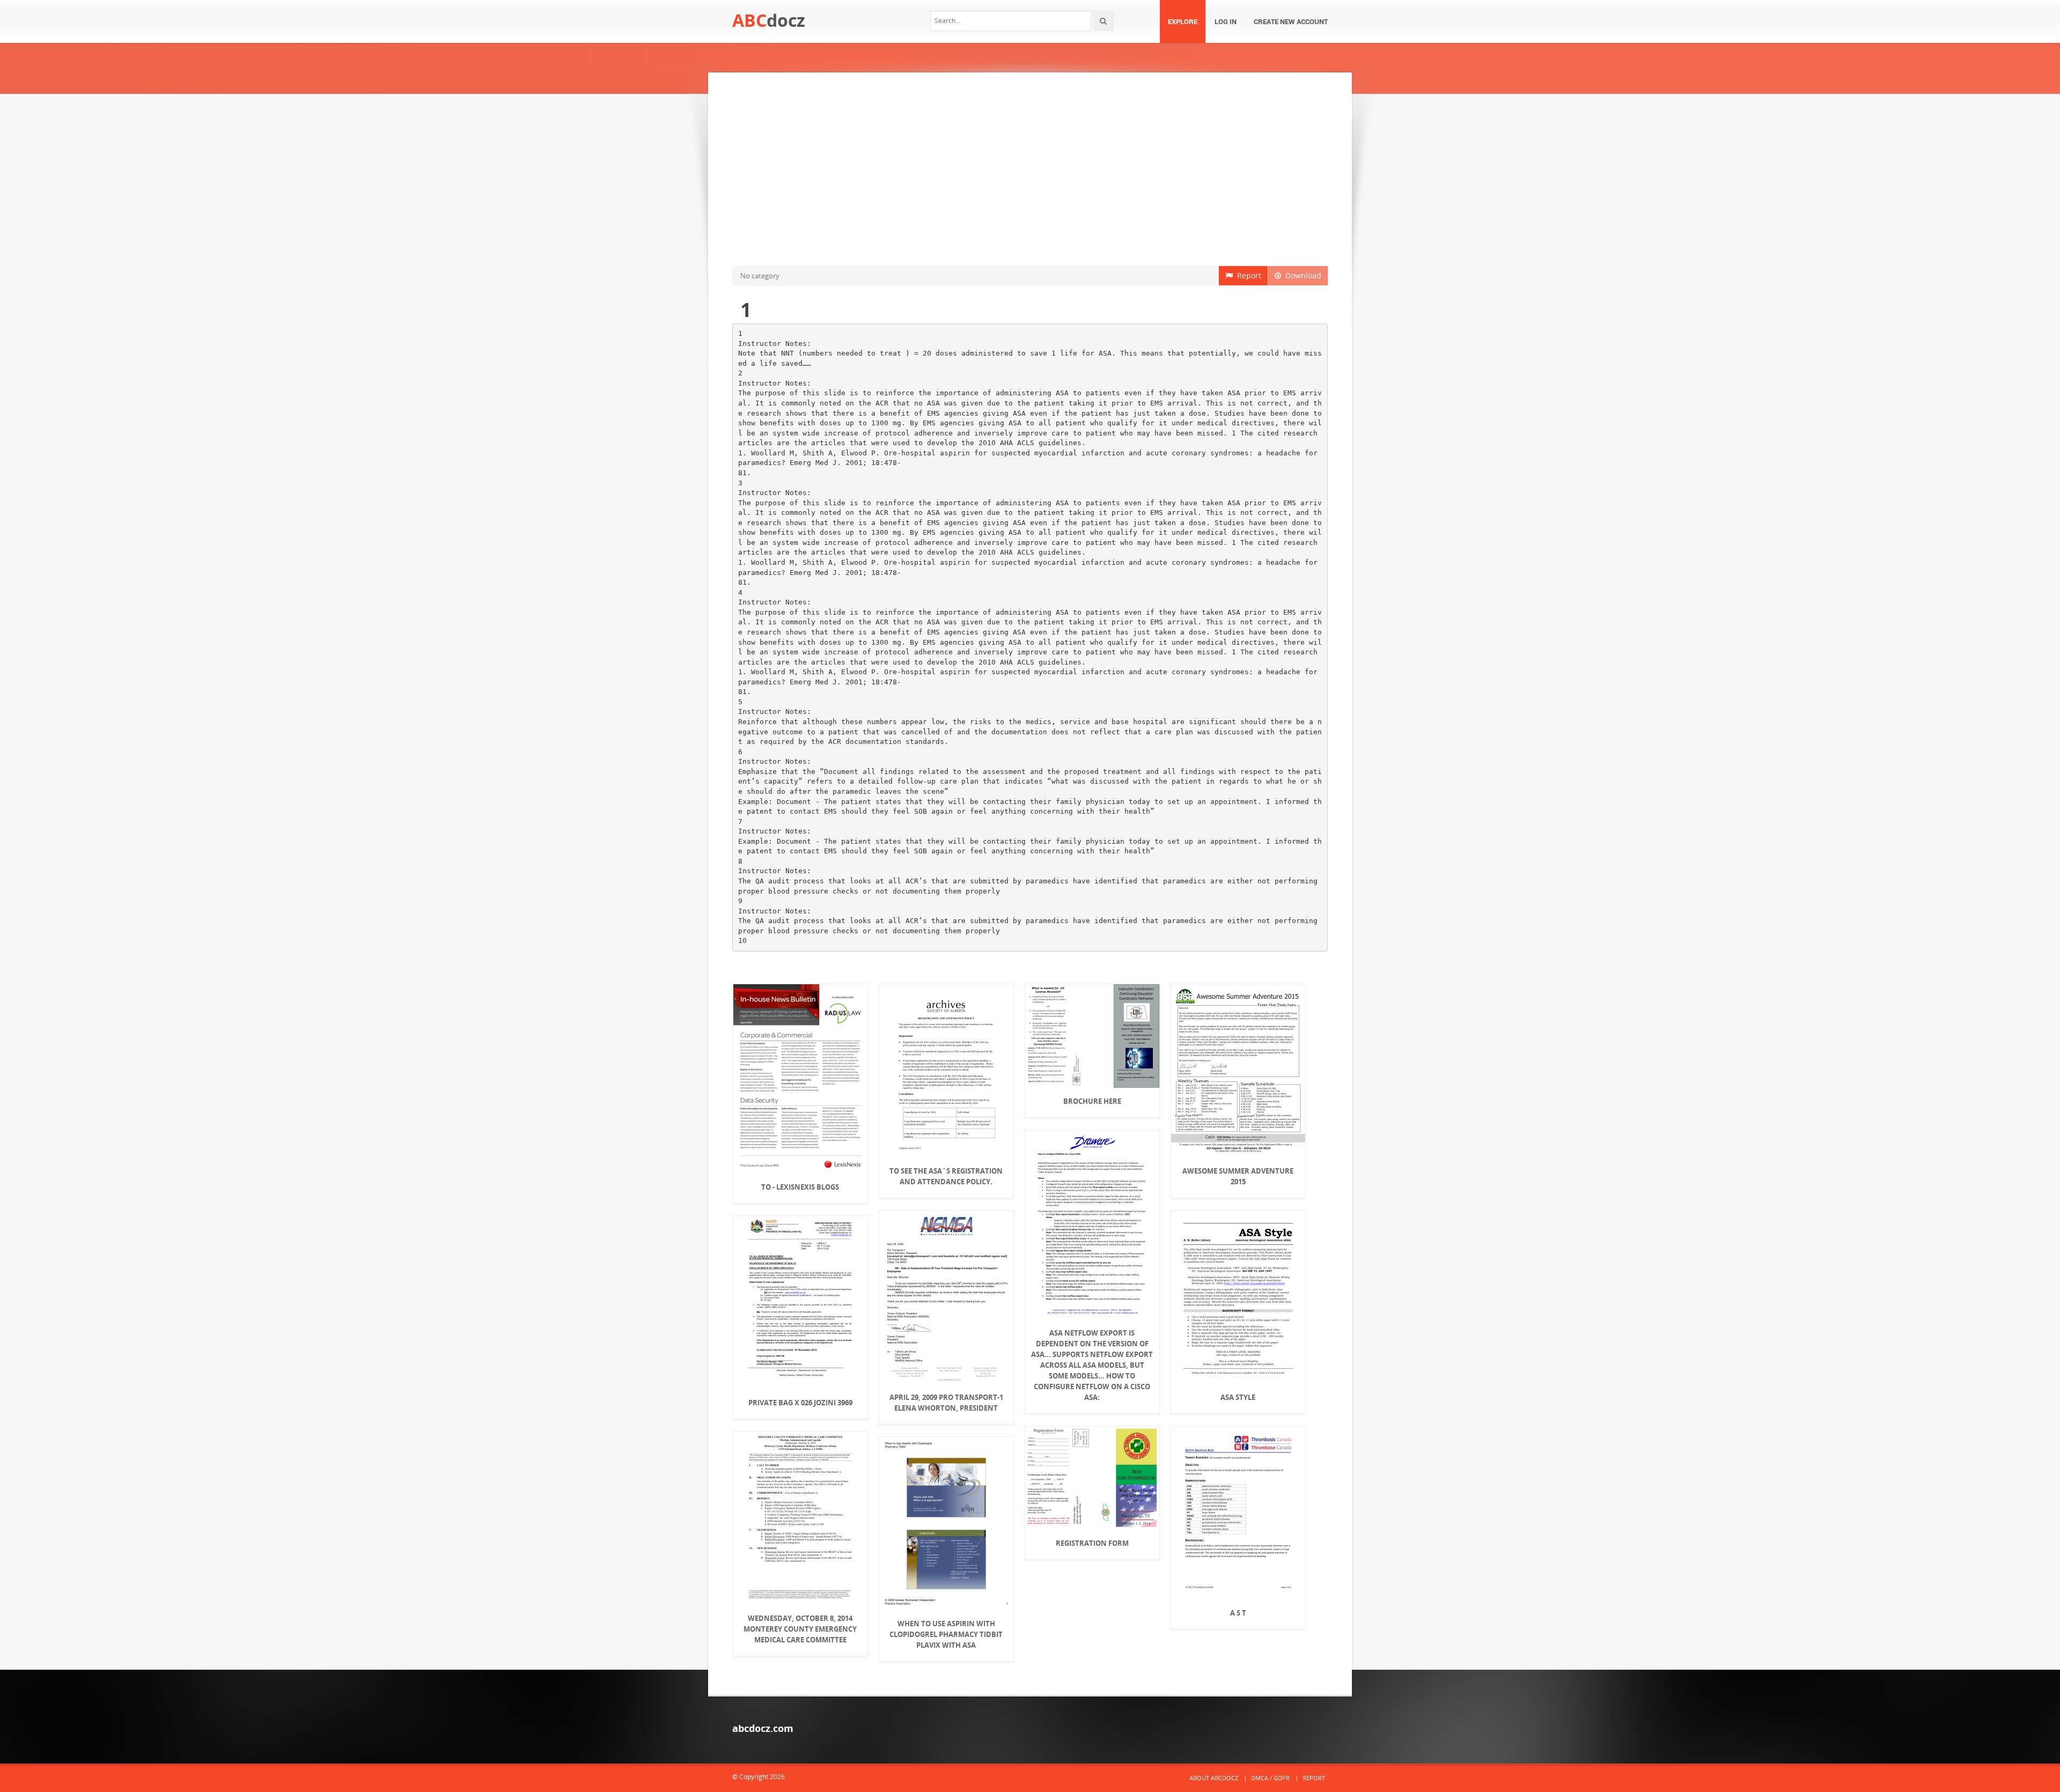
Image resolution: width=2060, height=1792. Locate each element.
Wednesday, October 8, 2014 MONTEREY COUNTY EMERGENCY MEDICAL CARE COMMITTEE (800, 1629)
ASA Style (1238, 1397)
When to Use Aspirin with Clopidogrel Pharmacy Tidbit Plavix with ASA (946, 1634)
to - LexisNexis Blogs (800, 1187)
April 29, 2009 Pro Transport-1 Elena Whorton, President (946, 1403)
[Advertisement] (1030, 169)
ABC (769, 20)
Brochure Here (1092, 1101)
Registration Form (1092, 1543)
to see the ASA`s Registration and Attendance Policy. (946, 1176)
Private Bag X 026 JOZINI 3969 (800, 1403)
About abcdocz (1214, 1778)
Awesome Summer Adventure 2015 (1238, 1176)
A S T (1238, 1613)
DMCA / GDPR (1270, 1778)
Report (1247, 275)
